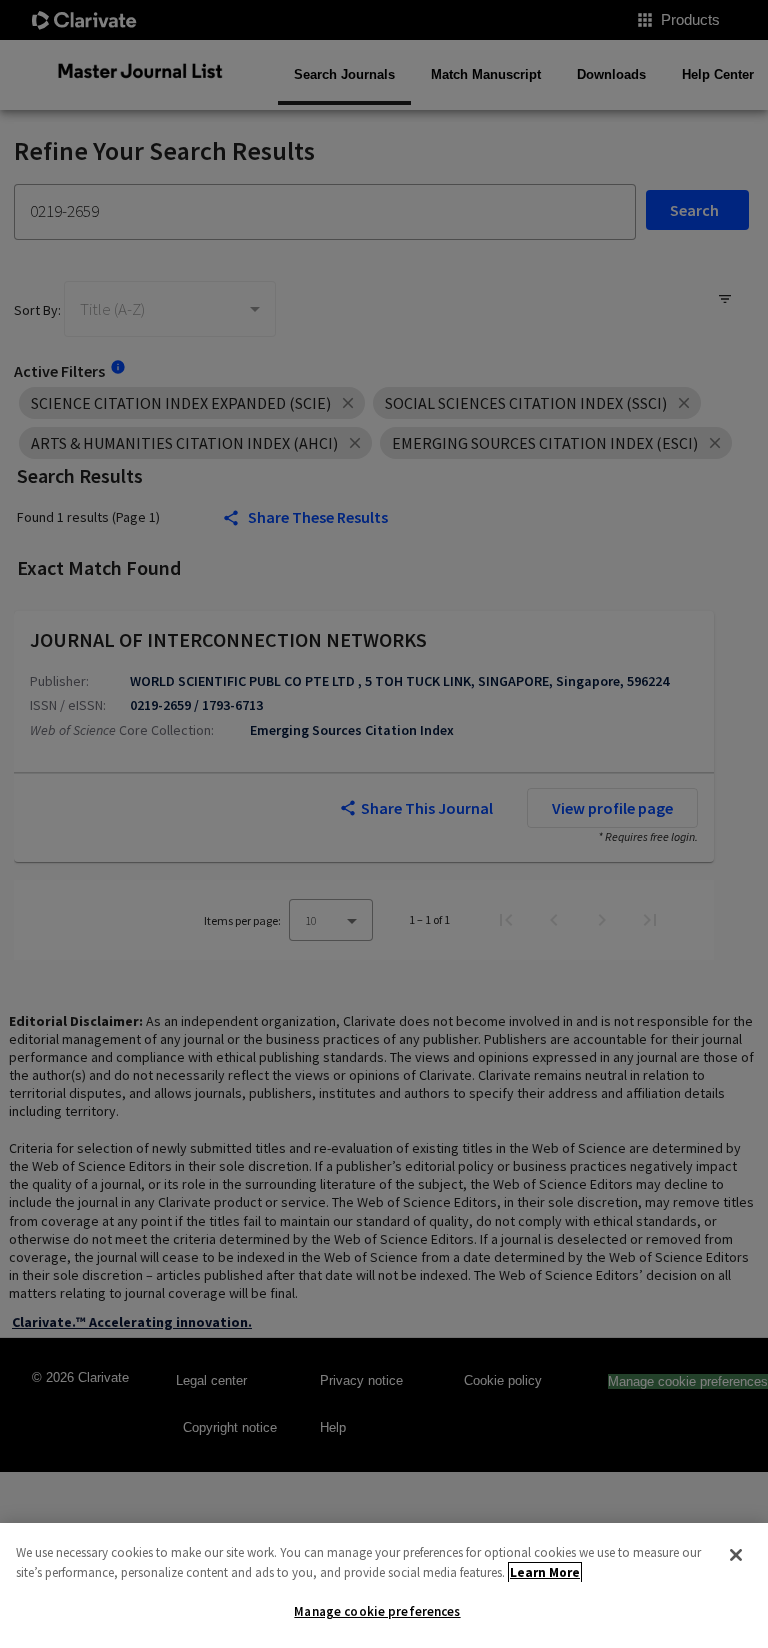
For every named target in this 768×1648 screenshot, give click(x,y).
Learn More (545, 1572)
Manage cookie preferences (377, 1611)
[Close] (736, 1555)
